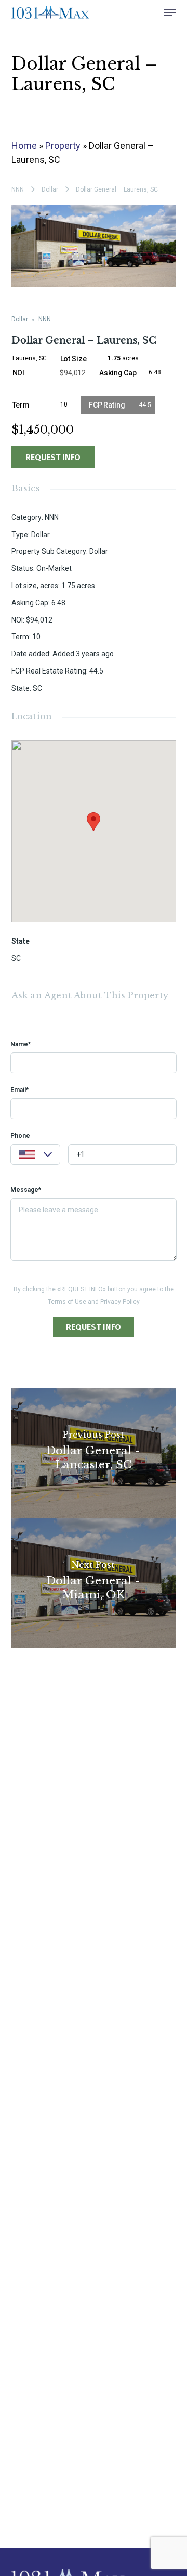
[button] (170, 12)
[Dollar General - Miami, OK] (94, 1583)
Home (24, 145)
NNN (18, 189)
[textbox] (35, 1156)
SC (16, 958)
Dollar (50, 189)
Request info (53, 457)
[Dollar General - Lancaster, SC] (94, 1453)
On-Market (54, 568)
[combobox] (35, 1154)
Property (63, 145)
